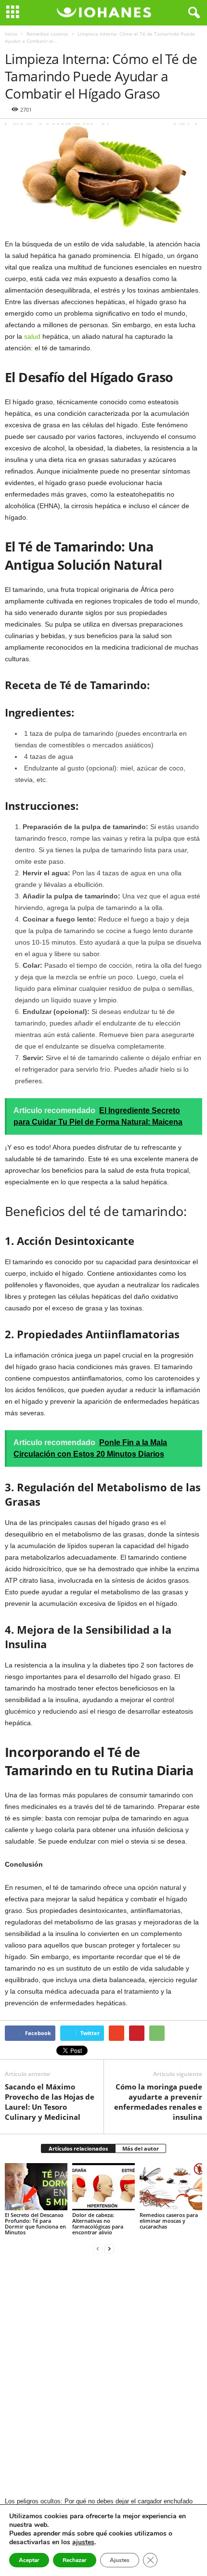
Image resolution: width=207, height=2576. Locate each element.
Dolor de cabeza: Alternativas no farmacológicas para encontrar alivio (98, 2224)
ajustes (83, 2542)
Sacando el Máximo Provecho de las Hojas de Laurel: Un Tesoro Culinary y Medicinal (50, 2102)
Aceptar (29, 2560)
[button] (192, 13)
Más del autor (141, 2148)
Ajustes (120, 2560)
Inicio (11, 34)
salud (32, 336)
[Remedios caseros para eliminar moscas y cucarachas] (171, 2186)
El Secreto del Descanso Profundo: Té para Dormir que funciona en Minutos (35, 2224)
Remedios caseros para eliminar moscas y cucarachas (169, 2221)
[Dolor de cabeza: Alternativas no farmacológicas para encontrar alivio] (103, 2186)
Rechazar (75, 2560)
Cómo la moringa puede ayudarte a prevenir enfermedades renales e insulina (158, 2102)
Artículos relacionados (78, 2148)
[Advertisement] (103, 2376)
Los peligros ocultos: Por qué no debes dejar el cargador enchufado (99, 2501)
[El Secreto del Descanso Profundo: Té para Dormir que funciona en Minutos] (36, 2186)
